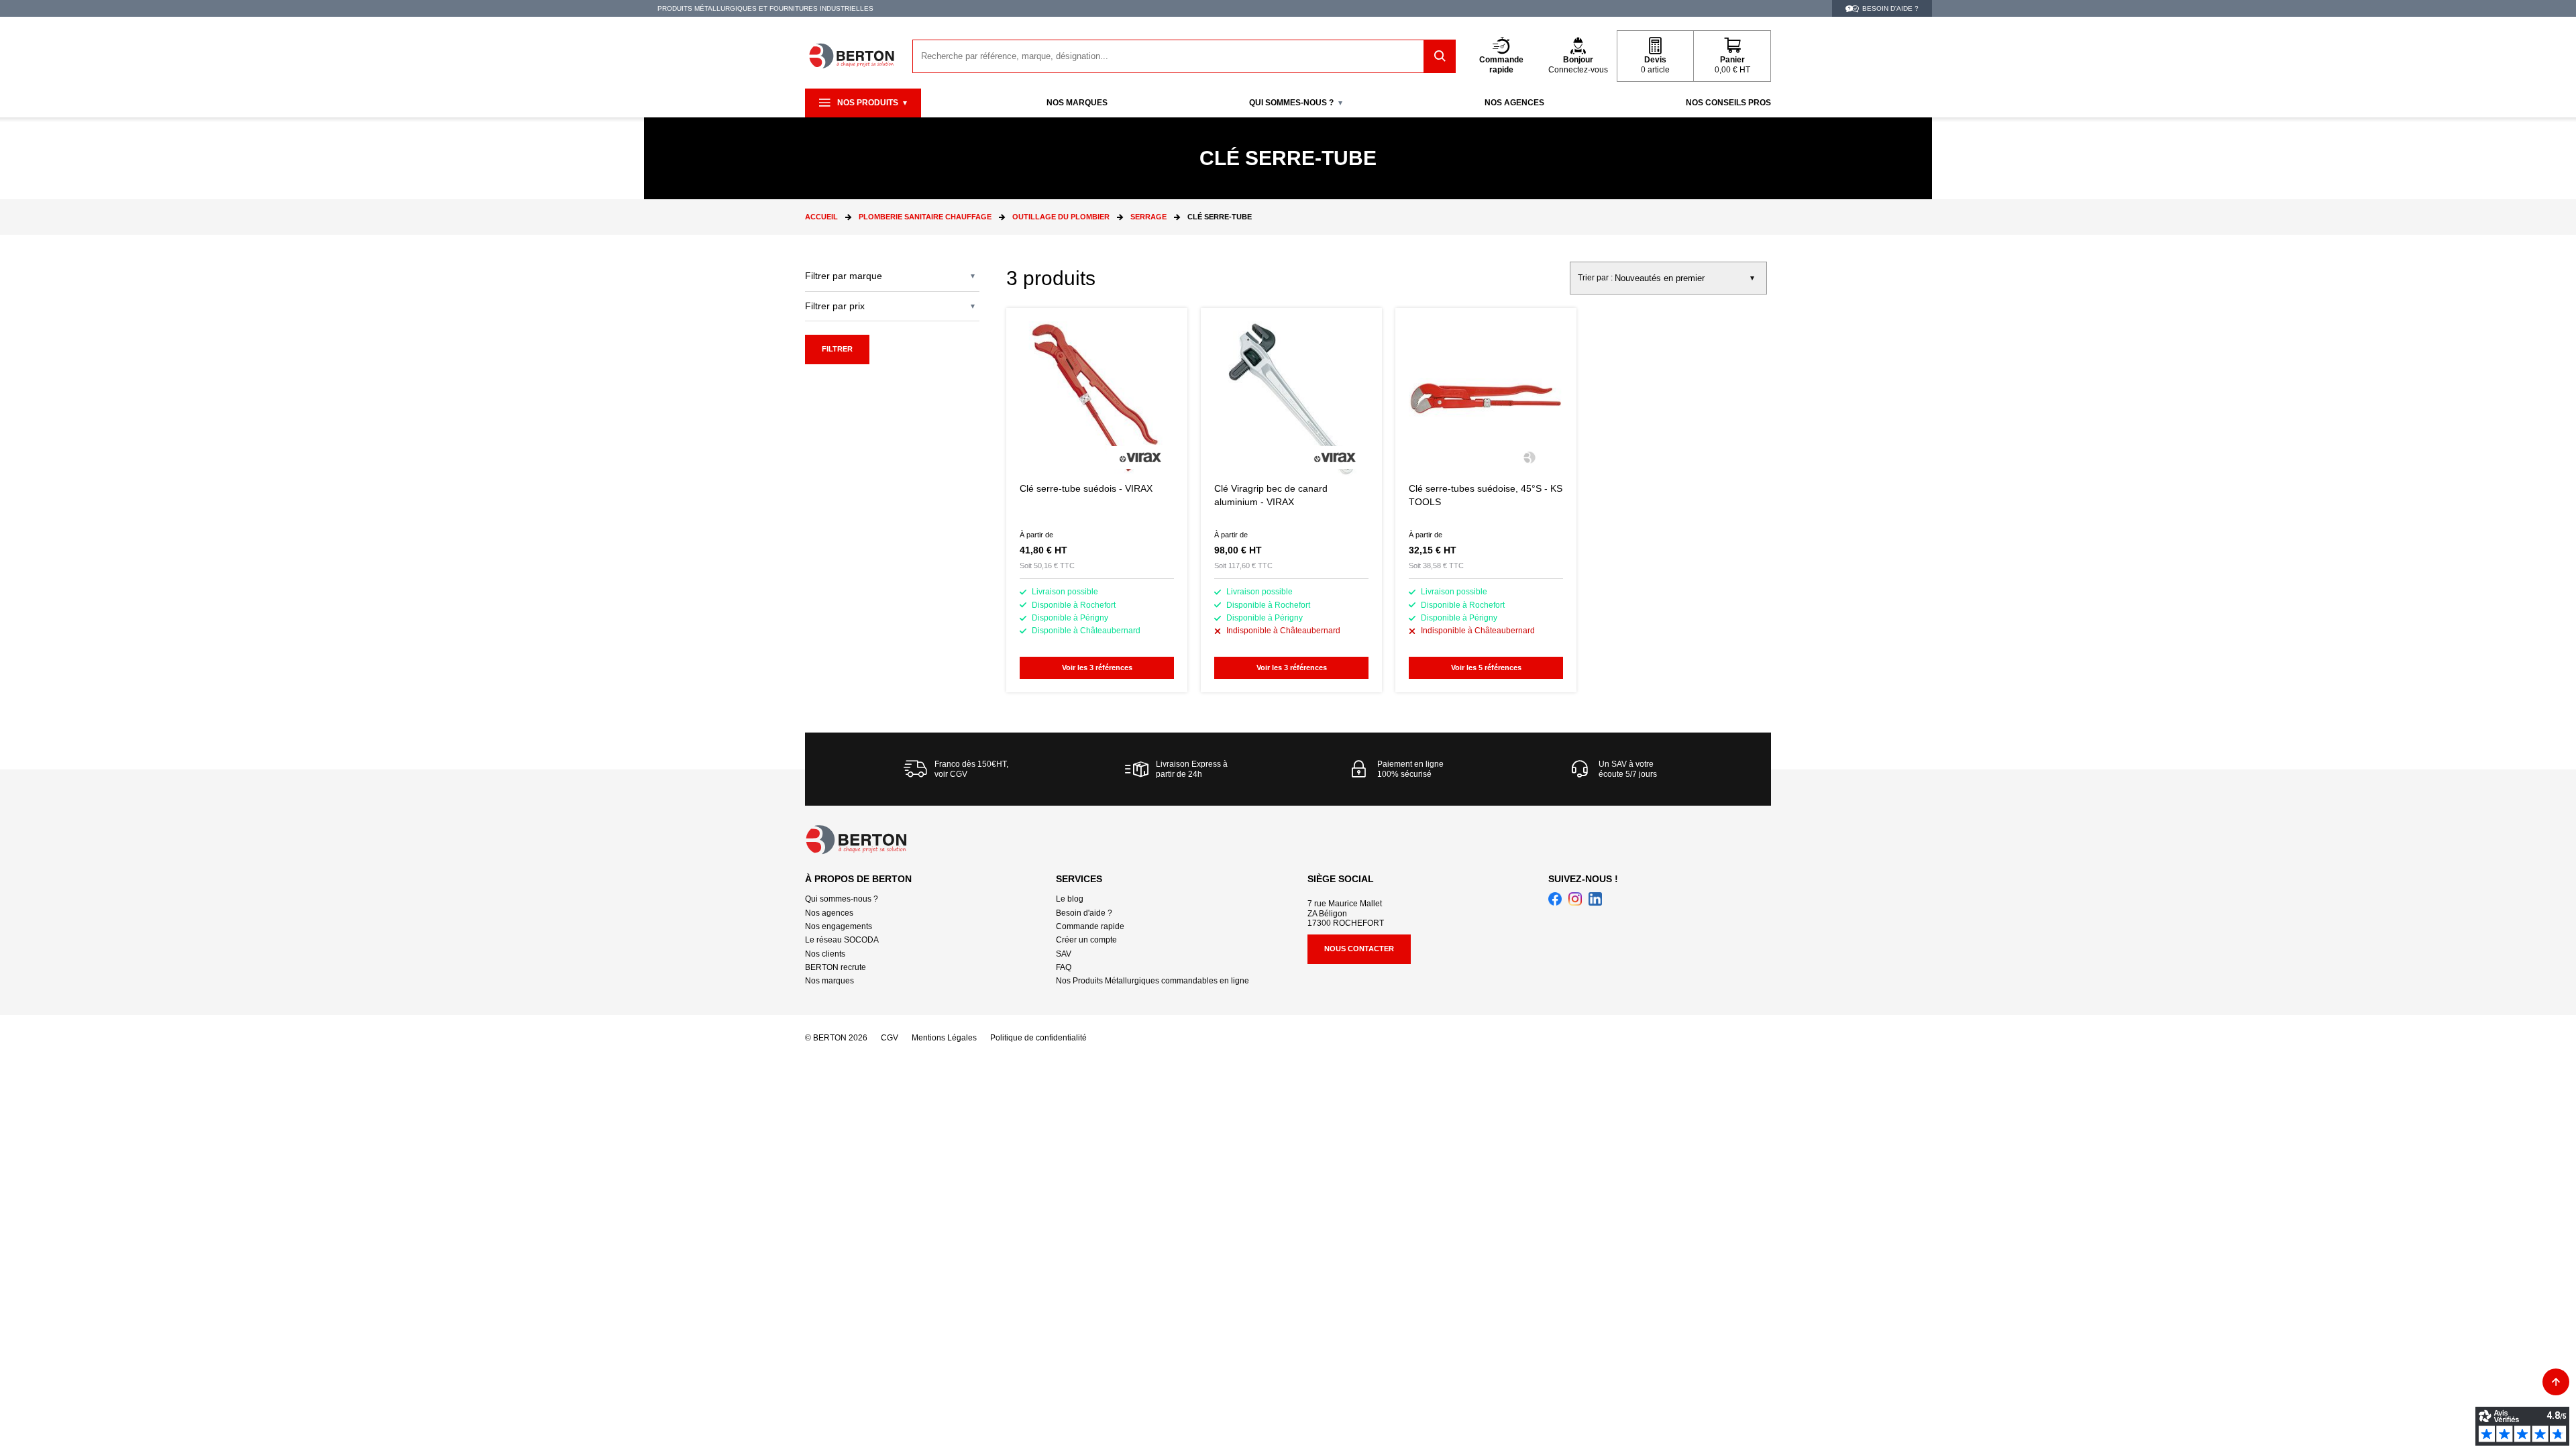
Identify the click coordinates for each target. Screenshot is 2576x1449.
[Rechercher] (1440, 56)
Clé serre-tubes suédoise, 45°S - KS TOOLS (1486, 500)
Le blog (1070, 899)
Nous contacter (1359, 949)
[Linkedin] (1595, 899)
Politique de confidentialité (1038, 1038)
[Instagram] (1575, 899)
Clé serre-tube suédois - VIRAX (1097, 500)
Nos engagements (839, 926)
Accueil (821, 217)
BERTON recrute (836, 967)
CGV (890, 1038)
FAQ (1064, 967)
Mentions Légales (944, 1038)
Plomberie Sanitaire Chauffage (925, 217)
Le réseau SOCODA (842, 940)
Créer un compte (1086, 940)
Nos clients (825, 954)
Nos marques (829, 981)
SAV (1064, 954)
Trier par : (1595, 278)
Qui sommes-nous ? (842, 899)
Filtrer (837, 349)
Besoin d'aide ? (1084, 913)
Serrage (1148, 217)
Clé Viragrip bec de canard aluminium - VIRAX (1291, 500)
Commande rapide (1090, 926)
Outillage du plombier (1061, 217)
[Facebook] (1555, 899)
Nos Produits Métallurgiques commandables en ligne (1152, 981)
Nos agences (829, 913)
